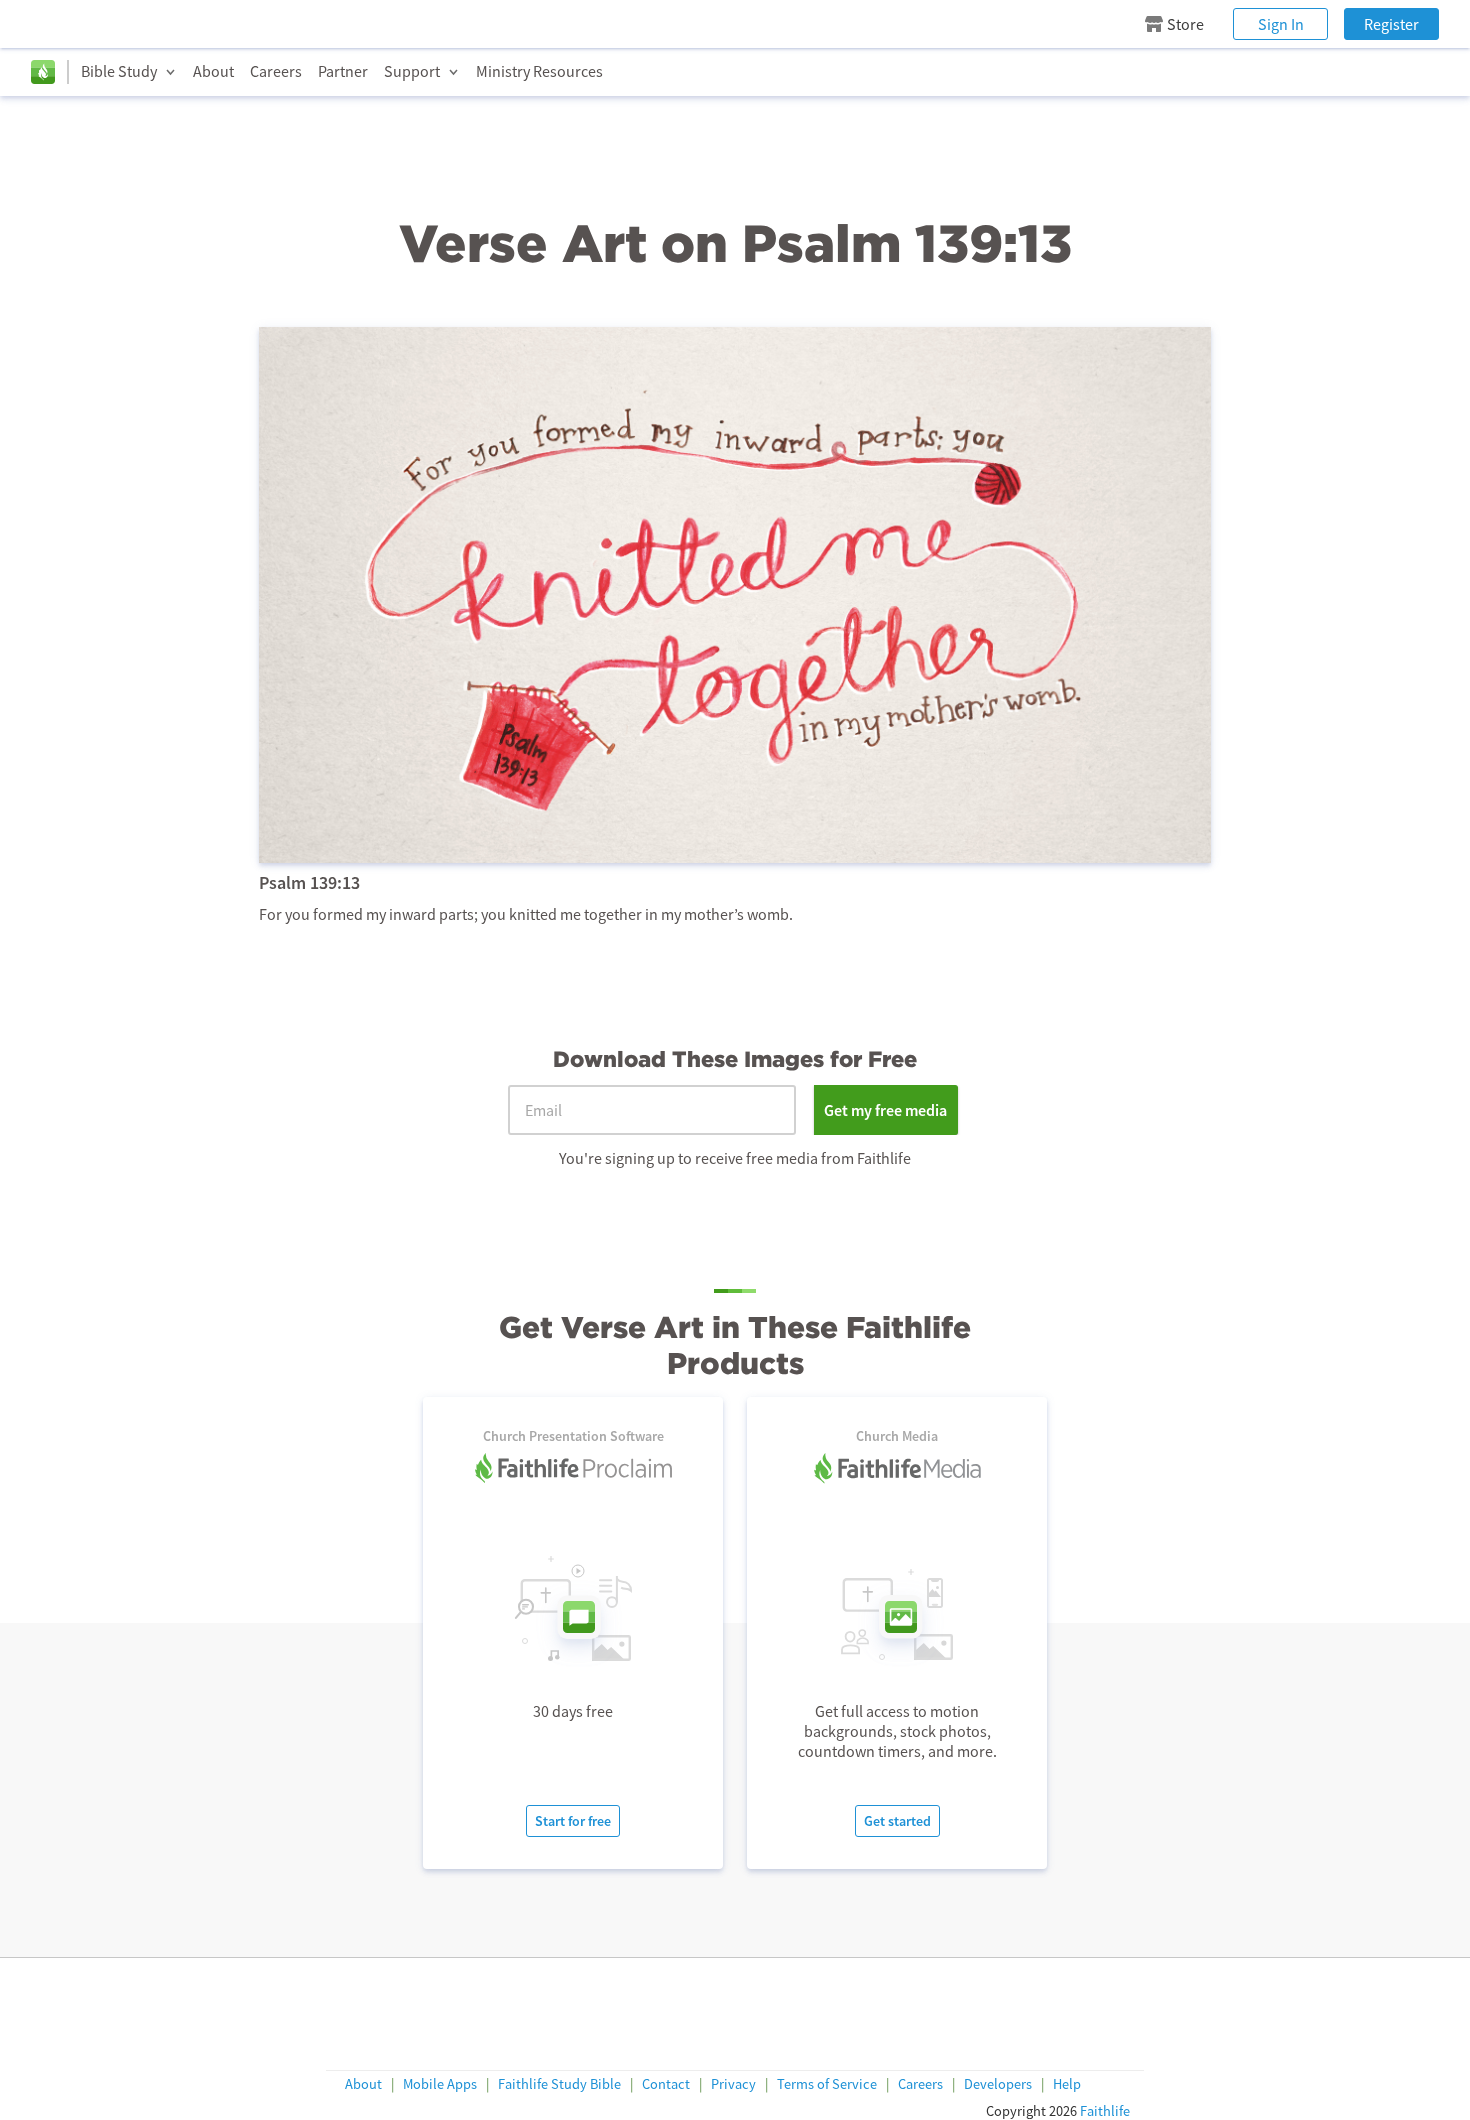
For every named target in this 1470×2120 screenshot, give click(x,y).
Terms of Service (827, 2084)
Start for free (573, 1821)
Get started (897, 1821)
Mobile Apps (440, 2084)
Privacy (733, 2084)
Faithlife (1105, 2111)
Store (1185, 24)
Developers (998, 2084)
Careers (276, 71)
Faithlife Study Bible (559, 2084)
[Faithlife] (43, 72)
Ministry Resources (539, 71)
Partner (343, 71)
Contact (666, 2084)
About (213, 71)
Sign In (1281, 24)
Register (1391, 24)
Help (1067, 2084)
